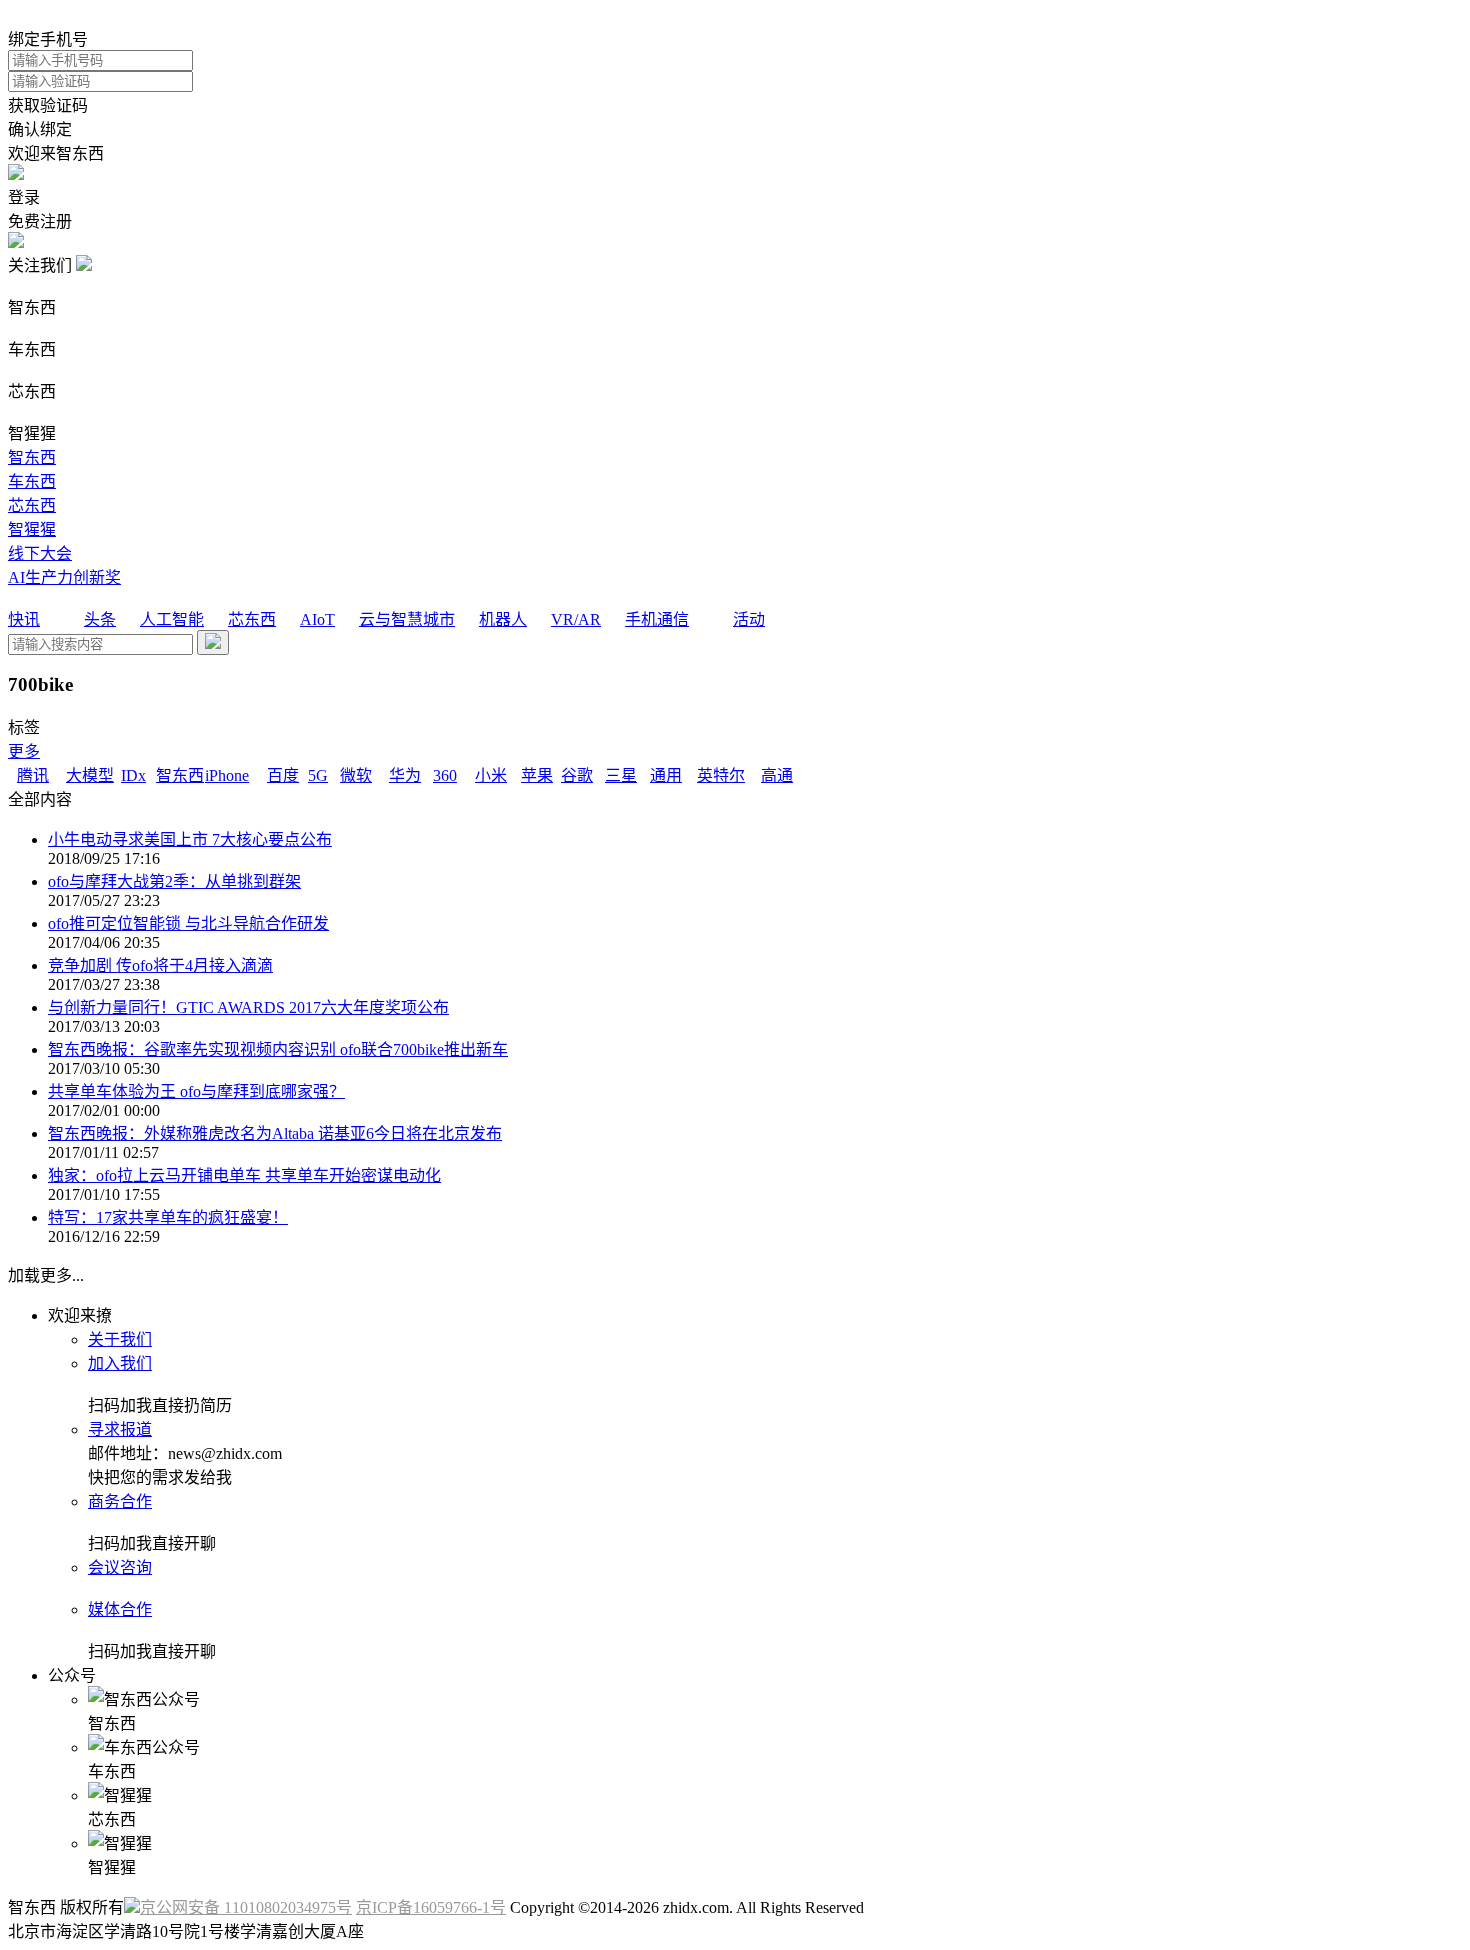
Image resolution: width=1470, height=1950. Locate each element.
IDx (133, 775)
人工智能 (172, 619)
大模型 (90, 775)
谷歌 (577, 775)
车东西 (32, 481)
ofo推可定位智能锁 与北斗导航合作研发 (188, 923)
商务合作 (120, 1501)
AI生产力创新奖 (64, 577)
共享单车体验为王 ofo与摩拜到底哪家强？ (196, 1091)
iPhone (227, 775)
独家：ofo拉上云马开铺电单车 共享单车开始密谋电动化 (244, 1175)
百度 (283, 775)
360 (445, 775)
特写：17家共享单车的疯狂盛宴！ (168, 1217)
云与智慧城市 (407, 619)
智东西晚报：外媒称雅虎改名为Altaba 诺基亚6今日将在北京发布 (275, 1133)
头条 (100, 619)
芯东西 (32, 505)
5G (318, 775)
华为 (405, 775)
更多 (24, 751)
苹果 (537, 775)
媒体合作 (120, 1609)
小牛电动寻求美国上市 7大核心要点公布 (190, 839)
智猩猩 (32, 529)
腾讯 (33, 775)
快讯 (24, 619)
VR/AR (576, 619)
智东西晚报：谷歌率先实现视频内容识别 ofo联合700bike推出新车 (278, 1049)
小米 (491, 775)
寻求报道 (120, 1429)
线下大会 (40, 553)
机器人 (503, 619)
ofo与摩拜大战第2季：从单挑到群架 (174, 881)
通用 (666, 775)
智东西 (32, 457)
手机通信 (657, 619)
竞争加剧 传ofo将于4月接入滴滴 (160, 965)
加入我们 (120, 1363)
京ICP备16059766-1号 (431, 1907)
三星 (621, 775)
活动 (749, 619)
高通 (777, 775)
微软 (356, 775)
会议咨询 (120, 1567)
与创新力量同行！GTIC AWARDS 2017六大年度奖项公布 (248, 1007)
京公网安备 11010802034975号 (246, 1907)
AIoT (317, 619)
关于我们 (120, 1339)
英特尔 (721, 775)
